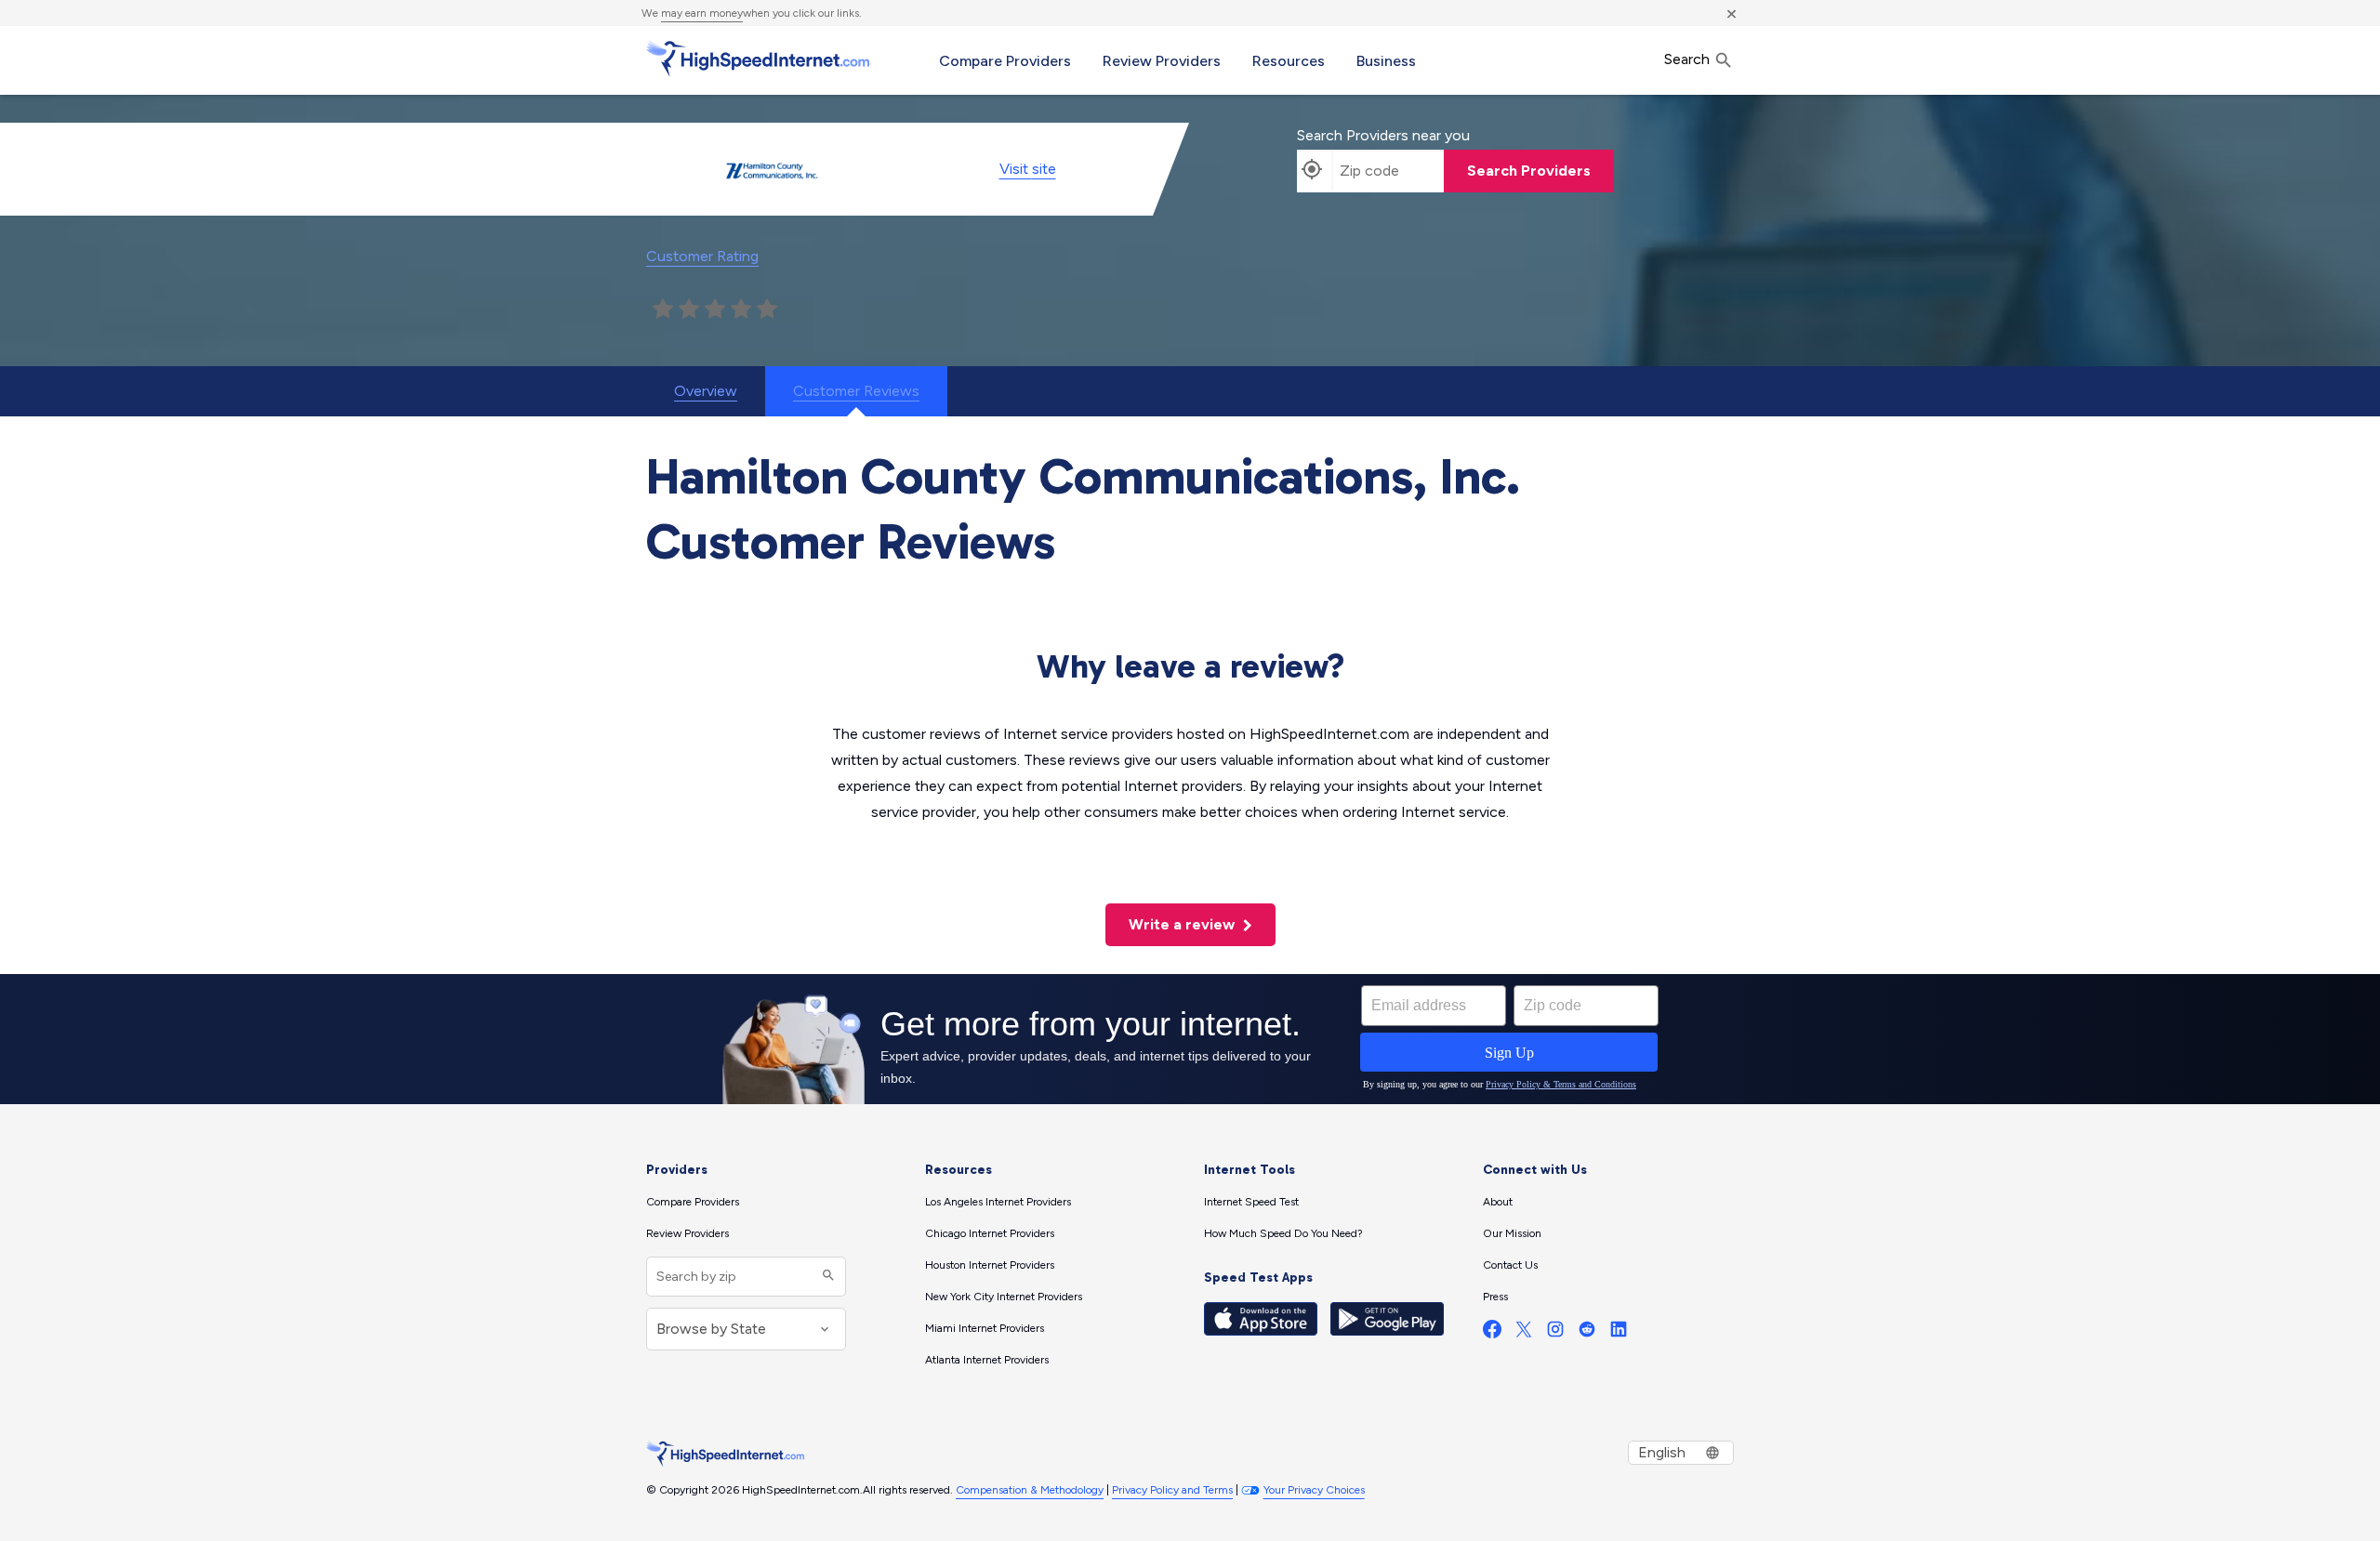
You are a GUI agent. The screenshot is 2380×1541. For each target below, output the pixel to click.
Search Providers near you (1383, 135)
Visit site (1028, 169)
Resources (1289, 61)
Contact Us (1510, 1265)
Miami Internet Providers (985, 1328)
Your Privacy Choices (1314, 1490)
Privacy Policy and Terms (1172, 1490)
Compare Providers (1005, 61)
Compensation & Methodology (1030, 1490)
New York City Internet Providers (1004, 1297)
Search (1689, 59)
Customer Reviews (856, 391)
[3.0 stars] (715, 310)
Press (1495, 1297)
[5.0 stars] (767, 310)
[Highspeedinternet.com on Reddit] (1587, 1333)
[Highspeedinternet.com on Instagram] (1555, 1333)
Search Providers (1529, 171)
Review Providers (1162, 61)
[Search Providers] (826, 1277)
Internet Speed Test (1251, 1202)
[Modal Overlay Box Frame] (1190, 1039)
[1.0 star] (663, 310)
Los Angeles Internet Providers (998, 1202)
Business (1386, 61)
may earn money (702, 13)
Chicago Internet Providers (990, 1233)
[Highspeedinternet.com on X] (1524, 1333)
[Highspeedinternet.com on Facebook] (1492, 1333)
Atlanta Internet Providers (987, 1360)
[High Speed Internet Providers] (758, 59)
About (1498, 1202)
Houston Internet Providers (990, 1265)
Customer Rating (702, 256)
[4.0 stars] (741, 310)
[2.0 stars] (689, 310)
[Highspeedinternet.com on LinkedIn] (1619, 1333)
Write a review (1183, 924)
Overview (706, 391)
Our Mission (1512, 1233)
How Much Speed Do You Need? (1283, 1233)
